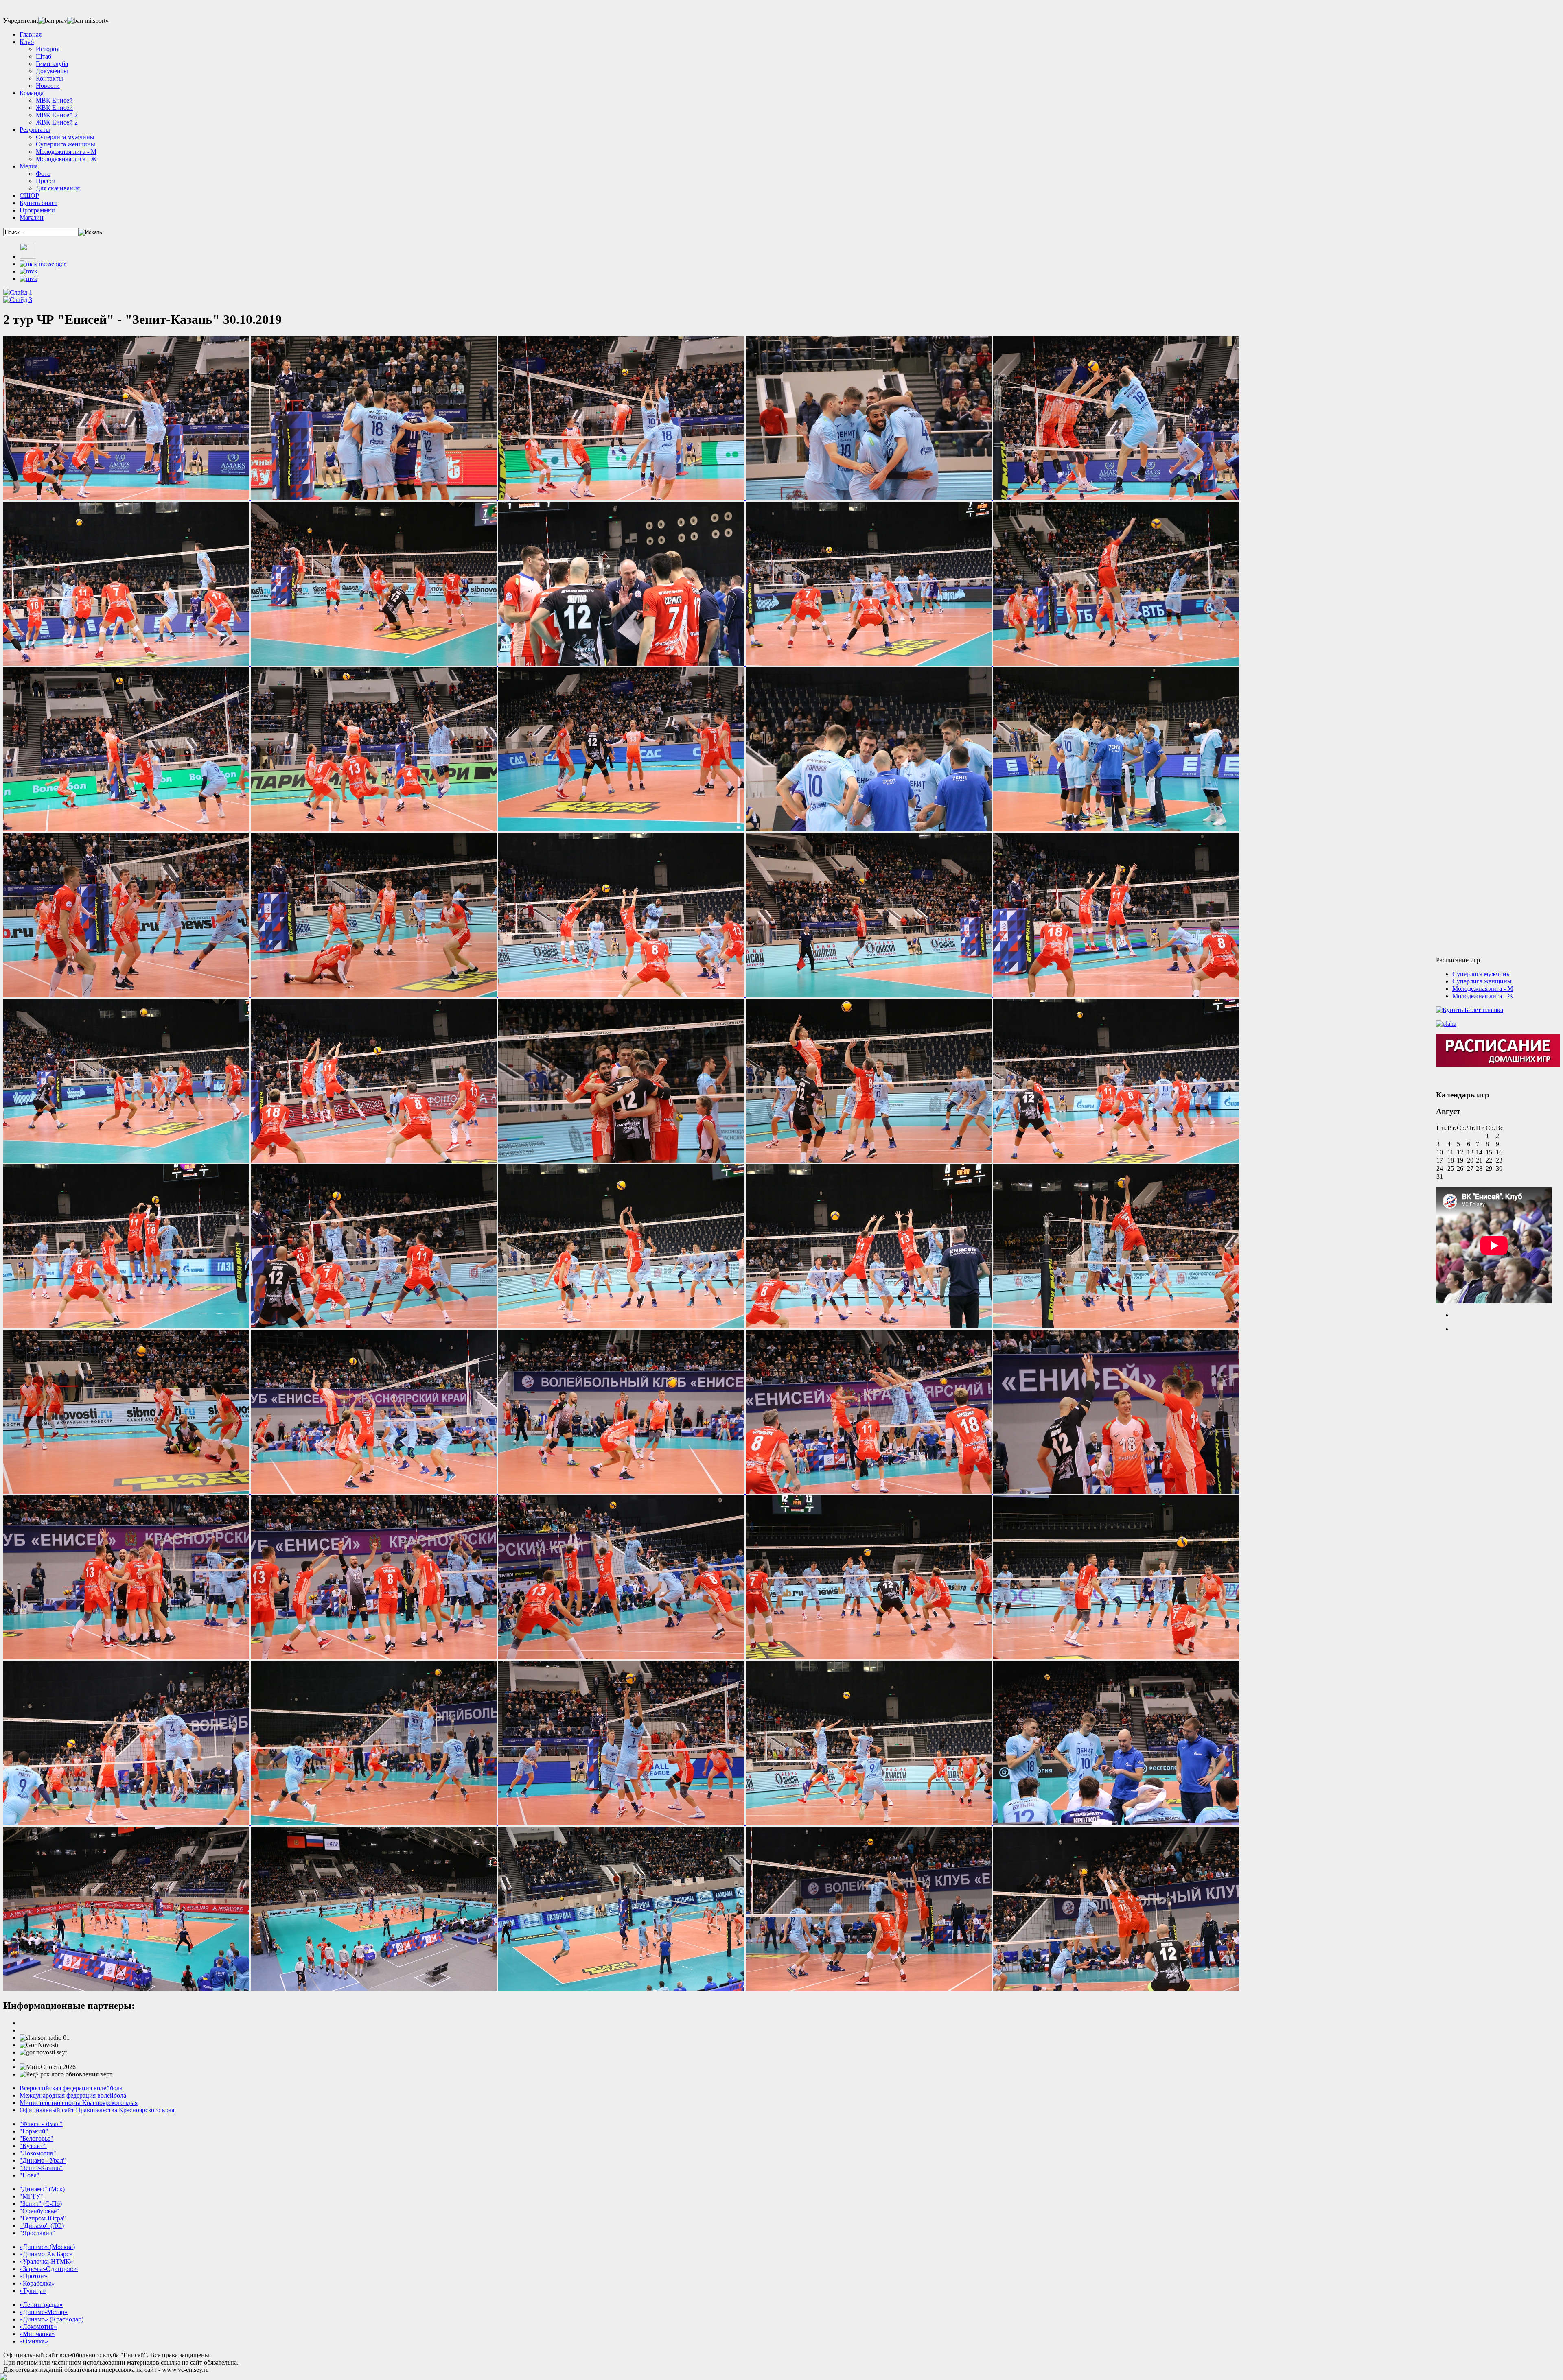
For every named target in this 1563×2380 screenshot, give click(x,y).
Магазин (32, 217)
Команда (32, 93)
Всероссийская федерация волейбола (71, 2088)
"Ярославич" (37, 2233)
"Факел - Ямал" (41, 2124)
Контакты (49, 78)
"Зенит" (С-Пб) (41, 2204)
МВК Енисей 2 (57, 115)
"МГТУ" (31, 2196)
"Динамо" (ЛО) (42, 2226)
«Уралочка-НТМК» (46, 2261)
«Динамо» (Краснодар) (51, 2319)
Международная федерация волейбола (73, 2095)
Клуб (27, 42)
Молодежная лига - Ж (66, 159)
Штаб (44, 56)
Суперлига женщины (66, 144)
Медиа (29, 166)
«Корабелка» (37, 2283)
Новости (48, 86)
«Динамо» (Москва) (47, 2247)
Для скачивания (58, 188)
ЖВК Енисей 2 (57, 122)
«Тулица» (33, 2291)
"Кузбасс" (33, 2146)
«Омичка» (34, 2341)
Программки (37, 210)
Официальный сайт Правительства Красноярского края (97, 2110)
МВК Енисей (54, 100)
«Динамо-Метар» (44, 2312)
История (48, 49)
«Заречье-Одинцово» (49, 2269)
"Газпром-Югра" (43, 2218)
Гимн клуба (52, 64)
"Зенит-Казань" (41, 2168)
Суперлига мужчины (65, 137)
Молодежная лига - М (66, 152)
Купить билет (38, 203)
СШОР (29, 196)
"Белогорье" (36, 2139)
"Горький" (34, 2131)
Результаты (35, 130)
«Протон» (33, 2276)
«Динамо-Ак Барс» (46, 2254)
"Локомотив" (38, 2153)
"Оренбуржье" (39, 2211)
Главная (31, 34)
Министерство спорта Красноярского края (79, 2103)
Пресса (46, 181)
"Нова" (30, 2175)
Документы (52, 71)
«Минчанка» (37, 2334)
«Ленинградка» (41, 2305)
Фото (43, 174)
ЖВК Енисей (54, 108)
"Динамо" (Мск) (42, 2189)
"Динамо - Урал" (43, 2160)
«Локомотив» (38, 2326)
